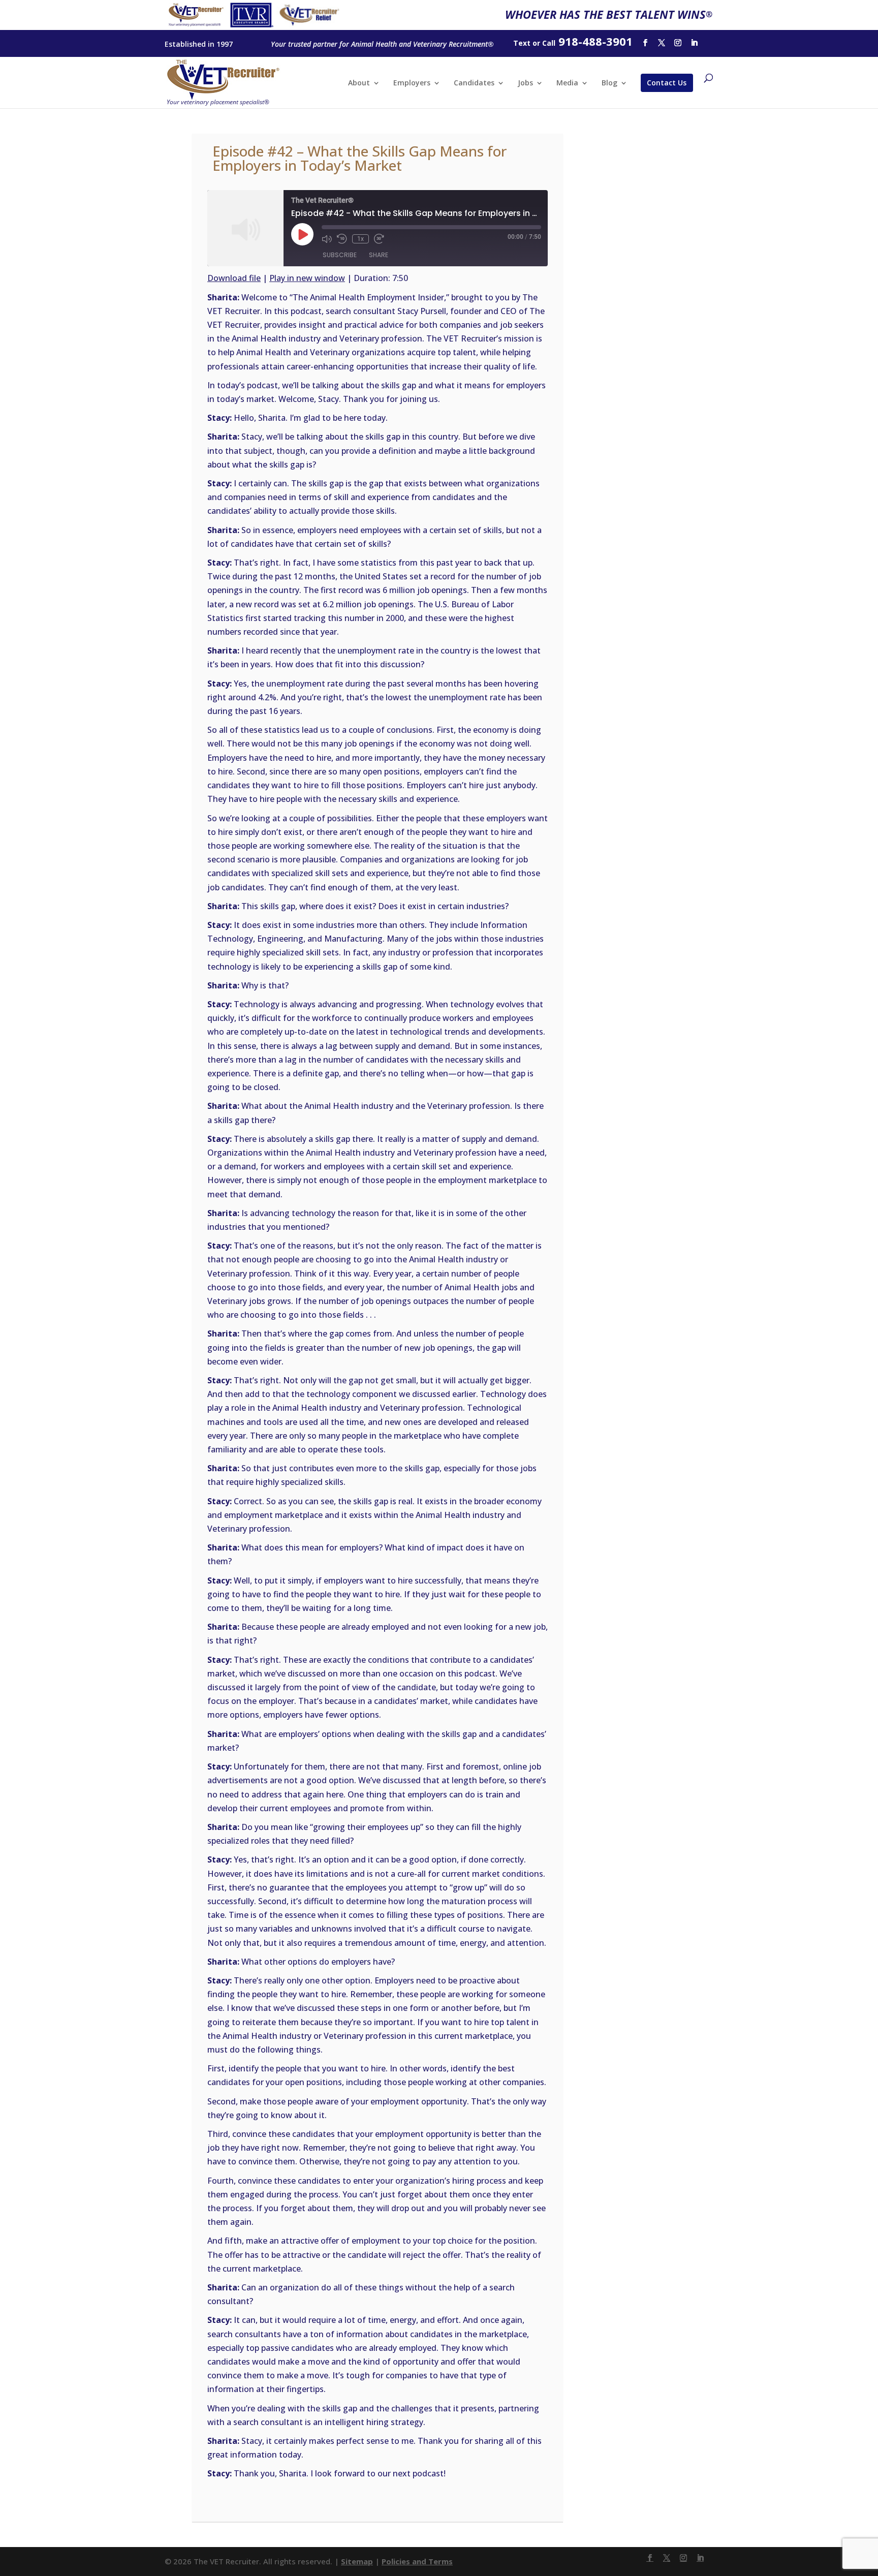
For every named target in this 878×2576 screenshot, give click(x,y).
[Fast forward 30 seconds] (379, 239)
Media (567, 83)
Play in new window (307, 278)
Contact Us (667, 83)
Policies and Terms (417, 2561)
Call (549, 43)
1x (360, 239)
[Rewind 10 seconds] (342, 239)
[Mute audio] (327, 239)
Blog (609, 83)
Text (522, 43)
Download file (234, 278)
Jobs (525, 83)
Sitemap (357, 2561)
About (359, 83)
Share (379, 255)
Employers (412, 83)
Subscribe (340, 255)
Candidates (474, 83)
